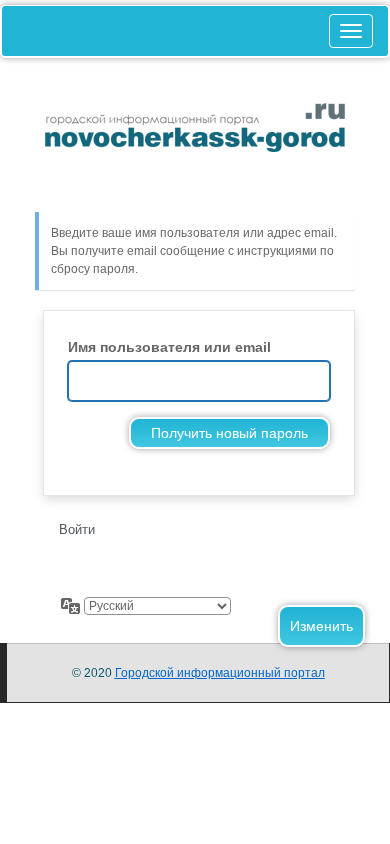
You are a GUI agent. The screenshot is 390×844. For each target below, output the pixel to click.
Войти (77, 529)
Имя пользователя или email (169, 347)
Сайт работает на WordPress (195, 145)
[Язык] (71, 605)
